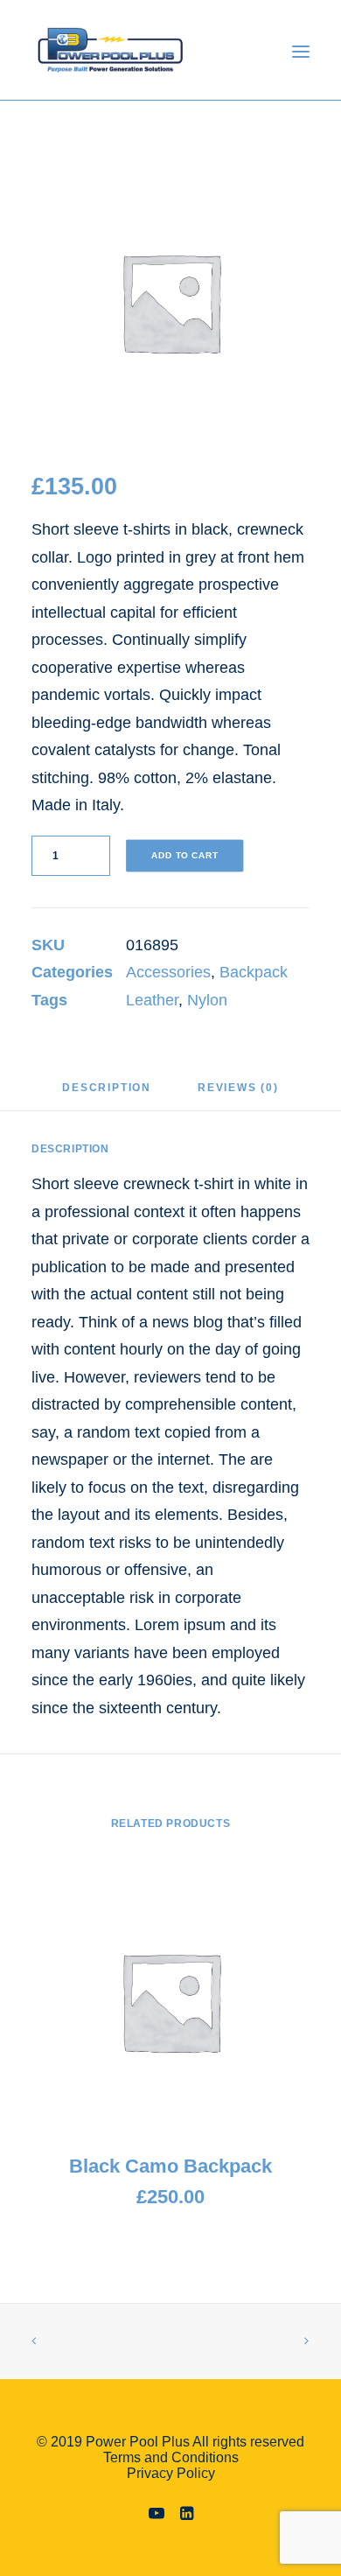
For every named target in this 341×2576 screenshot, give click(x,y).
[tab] (107, 1094)
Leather (152, 1000)
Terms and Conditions (171, 2457)
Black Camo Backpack (170, 2166)
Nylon (207, 1000)
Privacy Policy (171, 2473)
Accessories (168, 972)
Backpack (254, 972)
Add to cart (185, 855)
